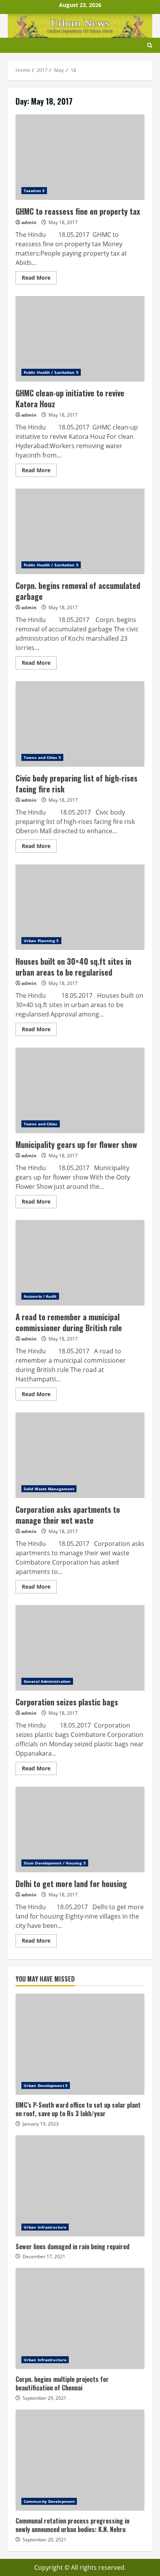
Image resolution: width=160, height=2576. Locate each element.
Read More (39, 279)
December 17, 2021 (44, 2256)
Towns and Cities (41, 1124)
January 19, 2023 (41, 2124)
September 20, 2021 (44, 2540)
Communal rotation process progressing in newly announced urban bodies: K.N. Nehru (80, 2460)
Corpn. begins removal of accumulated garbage (80, 531)
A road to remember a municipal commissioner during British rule (80, 1263)
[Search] (150, 45)
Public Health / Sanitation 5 (51, 372)
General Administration (47, 1681)
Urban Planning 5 (41, 941)
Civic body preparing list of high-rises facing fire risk (80, 724)
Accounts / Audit (40, 1296)
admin (29, 222)
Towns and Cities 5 (42, 757)
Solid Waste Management (49, 1489)
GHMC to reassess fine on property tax (80, 157)
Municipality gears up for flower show (80, 1090)
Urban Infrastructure (45, 2227)
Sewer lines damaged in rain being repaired (80, 2186)
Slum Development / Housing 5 (55, 1863)
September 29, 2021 (44, 2398)
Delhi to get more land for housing (80, 1829)
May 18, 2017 (63, 222)
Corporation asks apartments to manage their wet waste (80, 1455)
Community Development (49, 2501)
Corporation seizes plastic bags (80, 1648)
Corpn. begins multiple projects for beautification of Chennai (80, 2318)
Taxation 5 (34, 191)
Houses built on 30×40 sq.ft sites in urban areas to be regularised (80, 907)
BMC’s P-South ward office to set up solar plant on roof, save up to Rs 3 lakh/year (80, 2044)
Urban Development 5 (46, 2085)
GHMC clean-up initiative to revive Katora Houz (80, 339)
